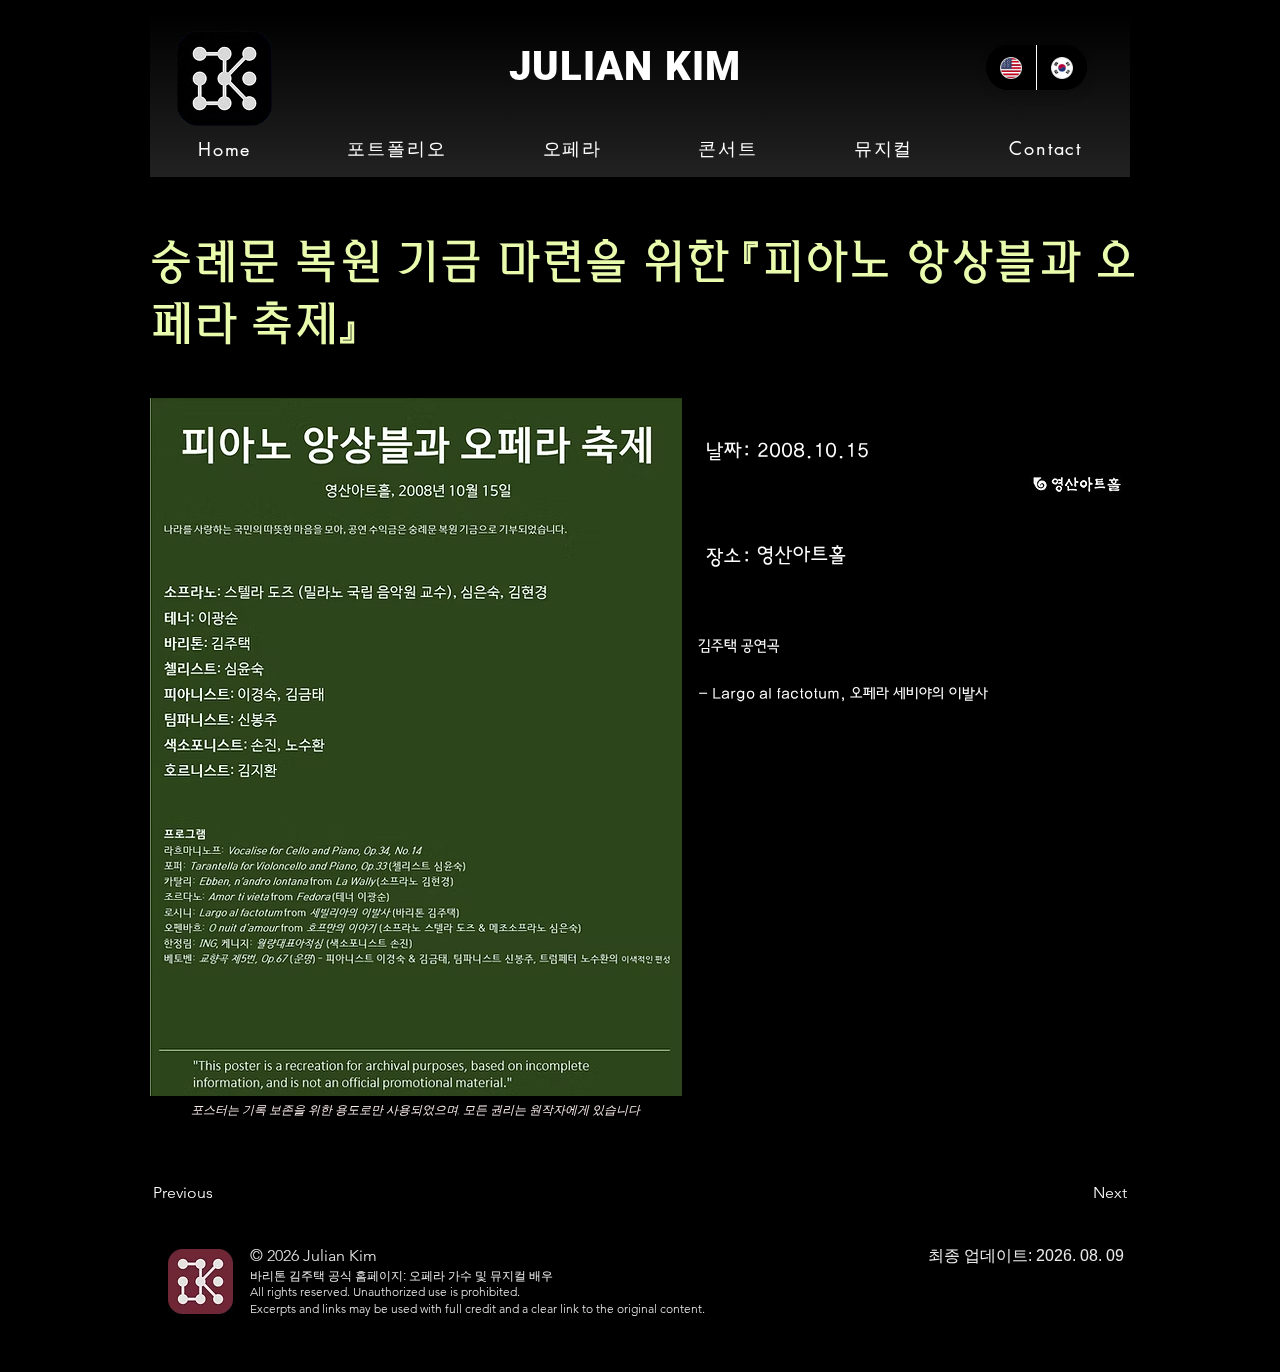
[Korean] (1061, 67)
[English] (1011, 67)
